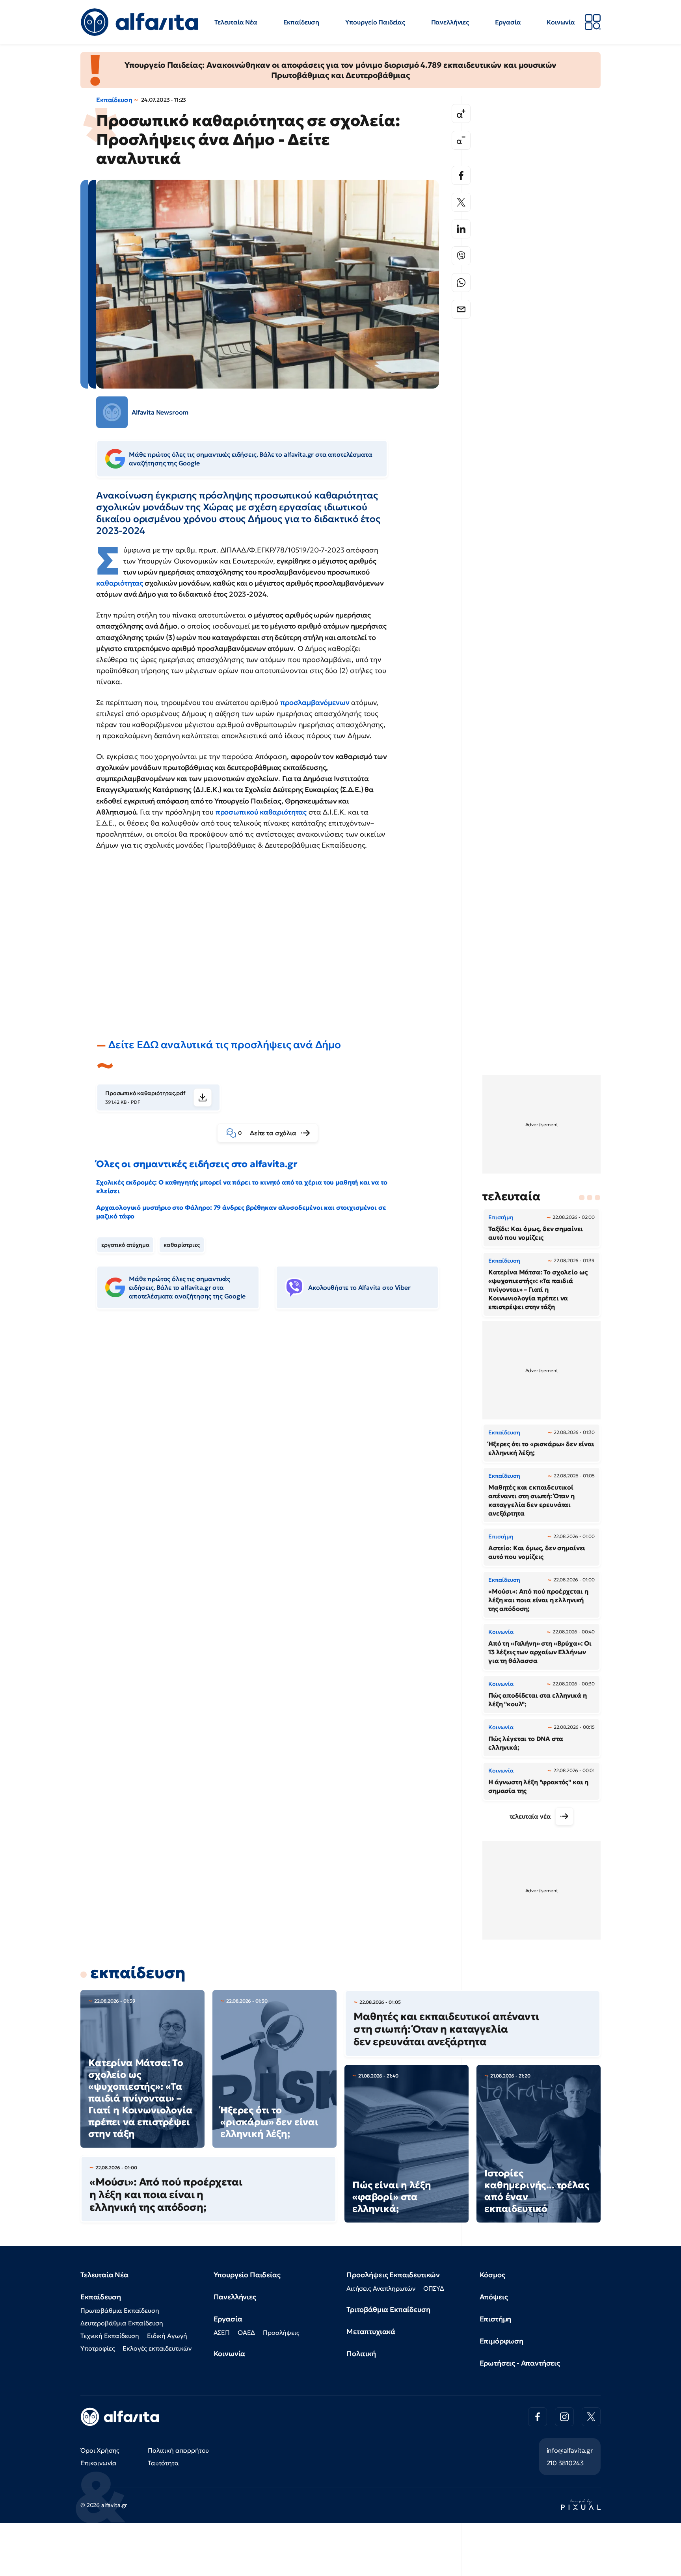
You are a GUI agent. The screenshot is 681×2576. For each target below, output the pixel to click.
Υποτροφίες (98, 2348)
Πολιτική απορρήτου (178, 2450)
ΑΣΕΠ (222, 2332)
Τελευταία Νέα (236, 22)
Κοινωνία (561, 22)
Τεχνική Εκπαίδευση (110, 2336)
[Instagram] (564, 2417)
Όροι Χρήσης (100, 2450)
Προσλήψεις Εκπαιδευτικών (393, 2275)
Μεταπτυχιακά (371, 2331)
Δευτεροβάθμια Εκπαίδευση (122, 2323)
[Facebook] (461, 175)
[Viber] (461, 256)
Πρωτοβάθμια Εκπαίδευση (120, 2310)
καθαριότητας (120, 583)
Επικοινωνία (99, 2463)
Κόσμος (492, 2275)
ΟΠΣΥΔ (434, 2288)
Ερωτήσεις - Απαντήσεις (520, 2363)
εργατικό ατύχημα (125, 1245)
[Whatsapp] (461, 283)
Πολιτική (361, 2354)
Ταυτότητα (163, 2463)
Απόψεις (494, 2297)
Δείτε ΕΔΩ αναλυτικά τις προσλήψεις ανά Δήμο (225, 1045)
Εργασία (508, 22)
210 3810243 (565, 2463)
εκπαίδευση (138, 1973)
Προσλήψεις (281, 2332)
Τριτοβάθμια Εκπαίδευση (388, 2309)
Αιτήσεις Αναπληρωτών (381, 2288)
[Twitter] (461, 202)
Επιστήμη (496, 2319)
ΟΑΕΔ (246, 2332)
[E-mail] (461, 309)
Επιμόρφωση (501, 2341)
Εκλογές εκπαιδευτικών (157, 2348)
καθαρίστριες (181, 1245)
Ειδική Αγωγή (167, 2336)
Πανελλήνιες (450, 22)
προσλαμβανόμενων (315, 702)
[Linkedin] (461, 229)
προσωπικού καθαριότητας (261, 812)
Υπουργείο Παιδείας (375, 22)
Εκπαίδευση (301, 22)
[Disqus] (274, 1436)
